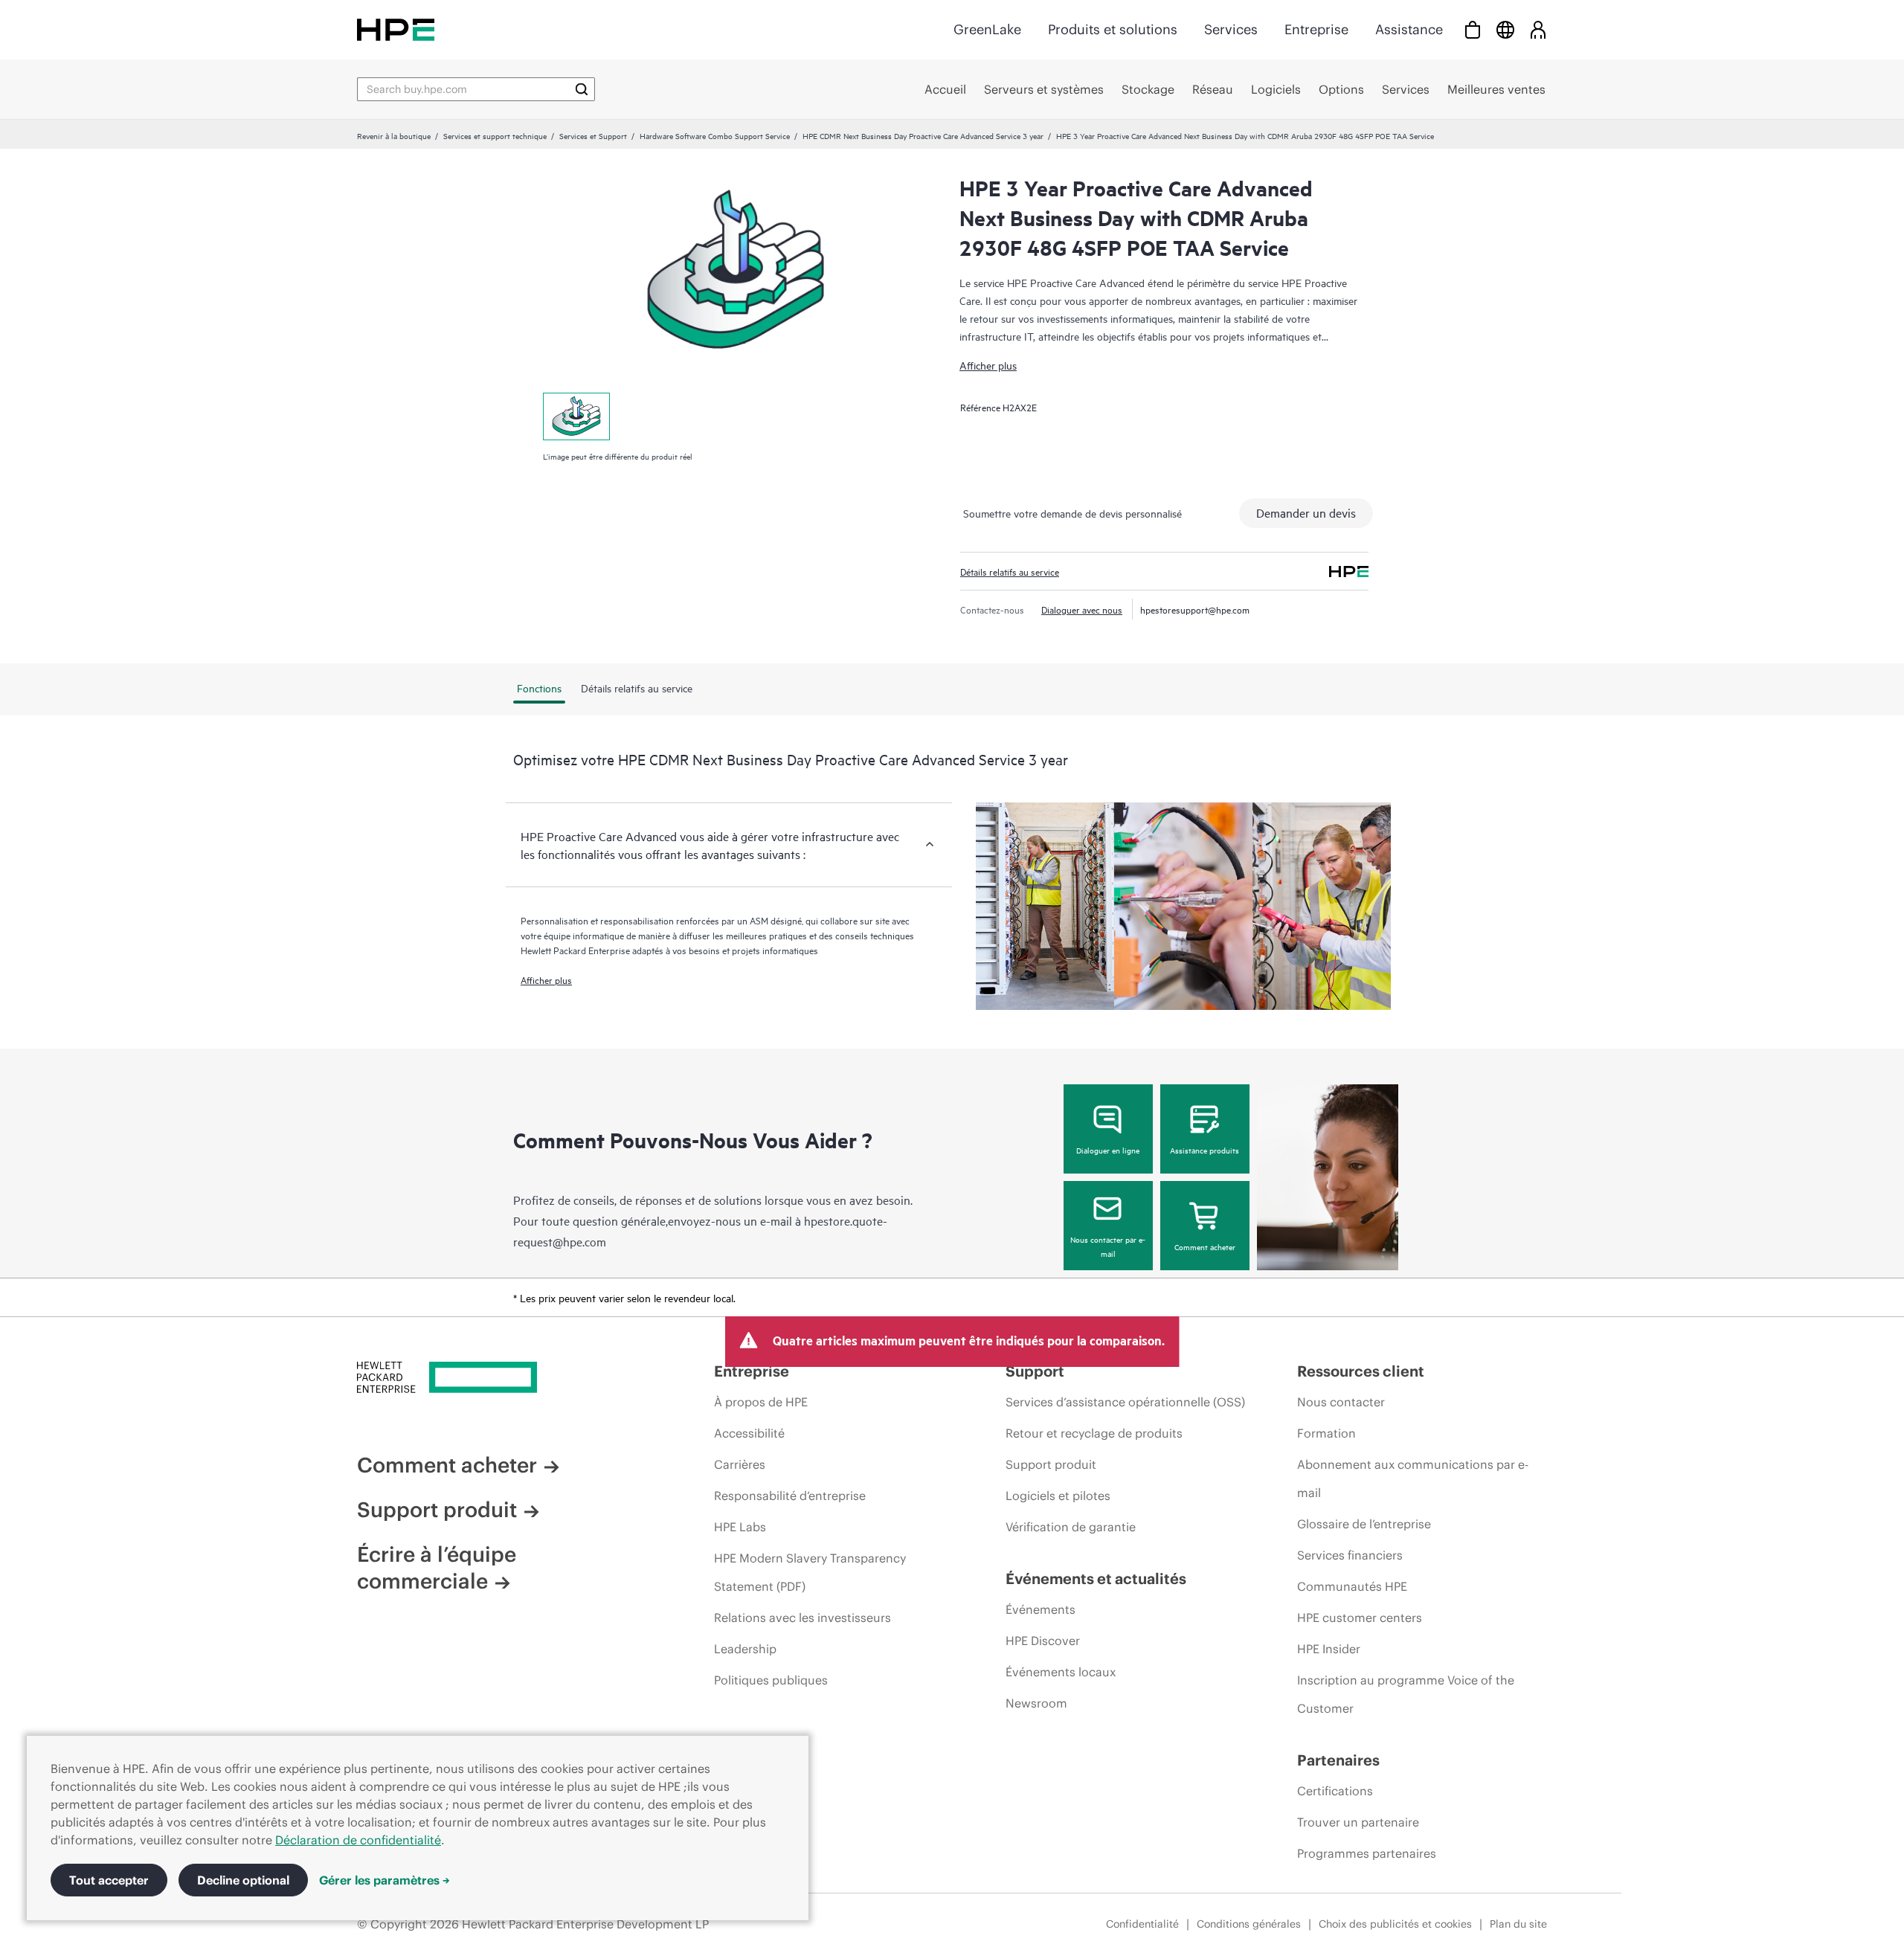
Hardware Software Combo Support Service (715, 135)
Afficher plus (988, 365)
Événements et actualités (1096, 1578)
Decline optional (243, 1880)
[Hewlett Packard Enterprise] (396, 29)
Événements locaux (1061, 1672)
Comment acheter (1205, 1246)
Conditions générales (1249, 1924)
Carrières (740, 1464)
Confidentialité (1142, 1924)
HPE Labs (740, 1527)
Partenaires (1338, 1760)
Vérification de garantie (1071, 1527)
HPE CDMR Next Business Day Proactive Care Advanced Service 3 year (923, 135)
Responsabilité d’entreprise (790, 1496)
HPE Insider (1329, 1649)
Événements (1041, 1609)
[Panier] (1473, 29)
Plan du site (1518, 1924)
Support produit (437, 1510)
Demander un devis (1306, 512)
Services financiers (1350, 1555)
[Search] (582, 89)
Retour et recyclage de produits (1094, 1433)
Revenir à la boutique (394, 135)
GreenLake (987, 29)
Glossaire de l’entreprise (1364, 1524)
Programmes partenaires (1367, 1853)
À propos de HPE (761, 1402)
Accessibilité (749, 1433)
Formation (1326, 1433)
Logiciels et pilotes (1058, 1496)
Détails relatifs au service (1010, 571)
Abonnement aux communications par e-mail (1413, 1478)
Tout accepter (109, 1880)
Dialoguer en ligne (1108, 1150)
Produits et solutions (1113, 29)
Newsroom (1036, 1703)
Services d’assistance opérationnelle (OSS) (1125, 1402)
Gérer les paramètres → (385, 1880)
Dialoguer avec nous (1082, 609)
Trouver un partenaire (1358, 1822)
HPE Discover (1043, 1641)
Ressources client (1361, 1371)
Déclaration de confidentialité (358, 1840)
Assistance (1409, 29)
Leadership (745, 1649)
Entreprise (1316, 29)
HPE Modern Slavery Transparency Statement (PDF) (810, 1572)
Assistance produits (1205, 1150)
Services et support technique (495, 135)
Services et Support (593, 135)
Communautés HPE (1352, 1586)
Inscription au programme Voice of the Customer (1406, 1694)
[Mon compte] (1538, 29)
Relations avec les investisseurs (803, 1618)
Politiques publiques (771, 1680)
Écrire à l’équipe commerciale (437, 1568)
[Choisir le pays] (1505, 29)
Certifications (1335, 1791)
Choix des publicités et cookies (1395, 1924)
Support (1035, 1371)
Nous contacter (1341, 1402)
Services (1231, 29)
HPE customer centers (1360, 1618)
